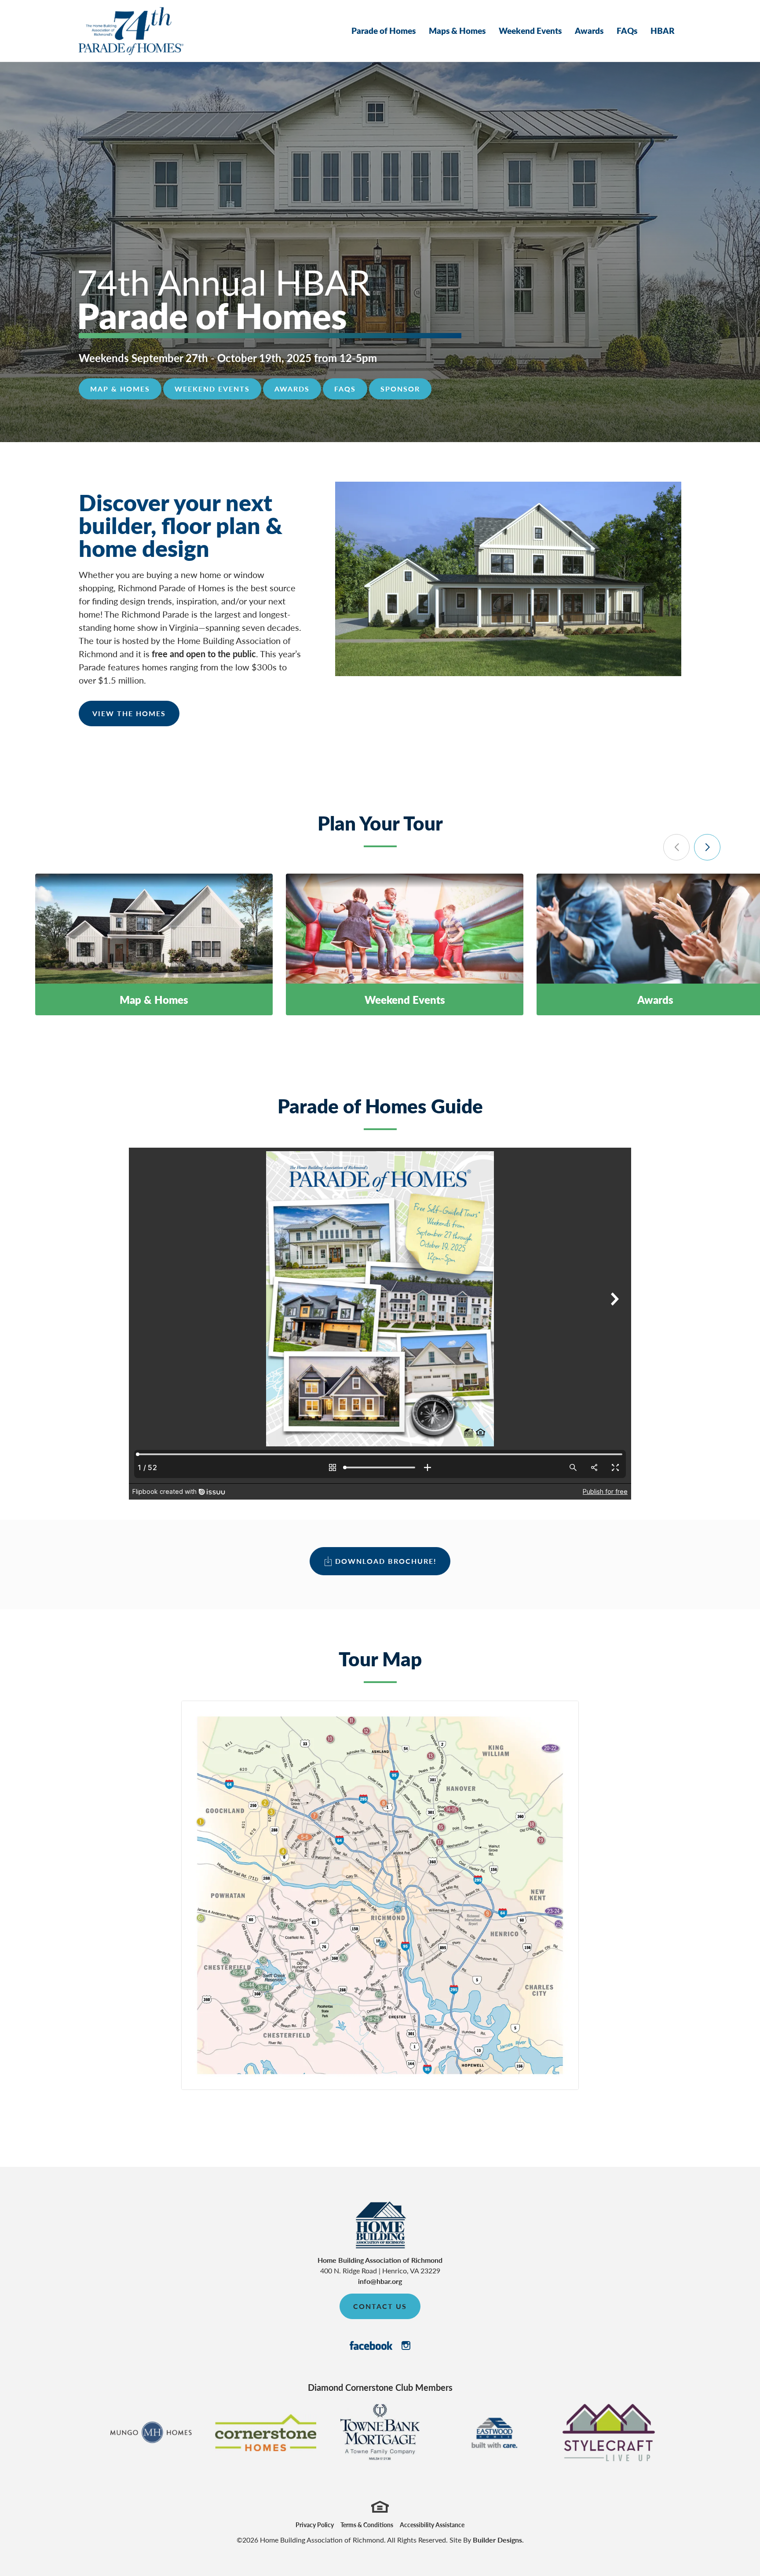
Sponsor (400, 389)
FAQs (627, 31)
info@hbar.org (380, 2281)
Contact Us (380, 2306)
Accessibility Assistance (432, 2525)
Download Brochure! (386, 1561)
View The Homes (129, 713)
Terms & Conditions (367, 2525)
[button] (676, 847)
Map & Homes (120, 389)
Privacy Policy (315, 2525)
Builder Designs (497, 2540)
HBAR (663, 31)
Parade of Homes (384, 31)
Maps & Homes (457, 31)
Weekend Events (530, 31)
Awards (589, 31)
